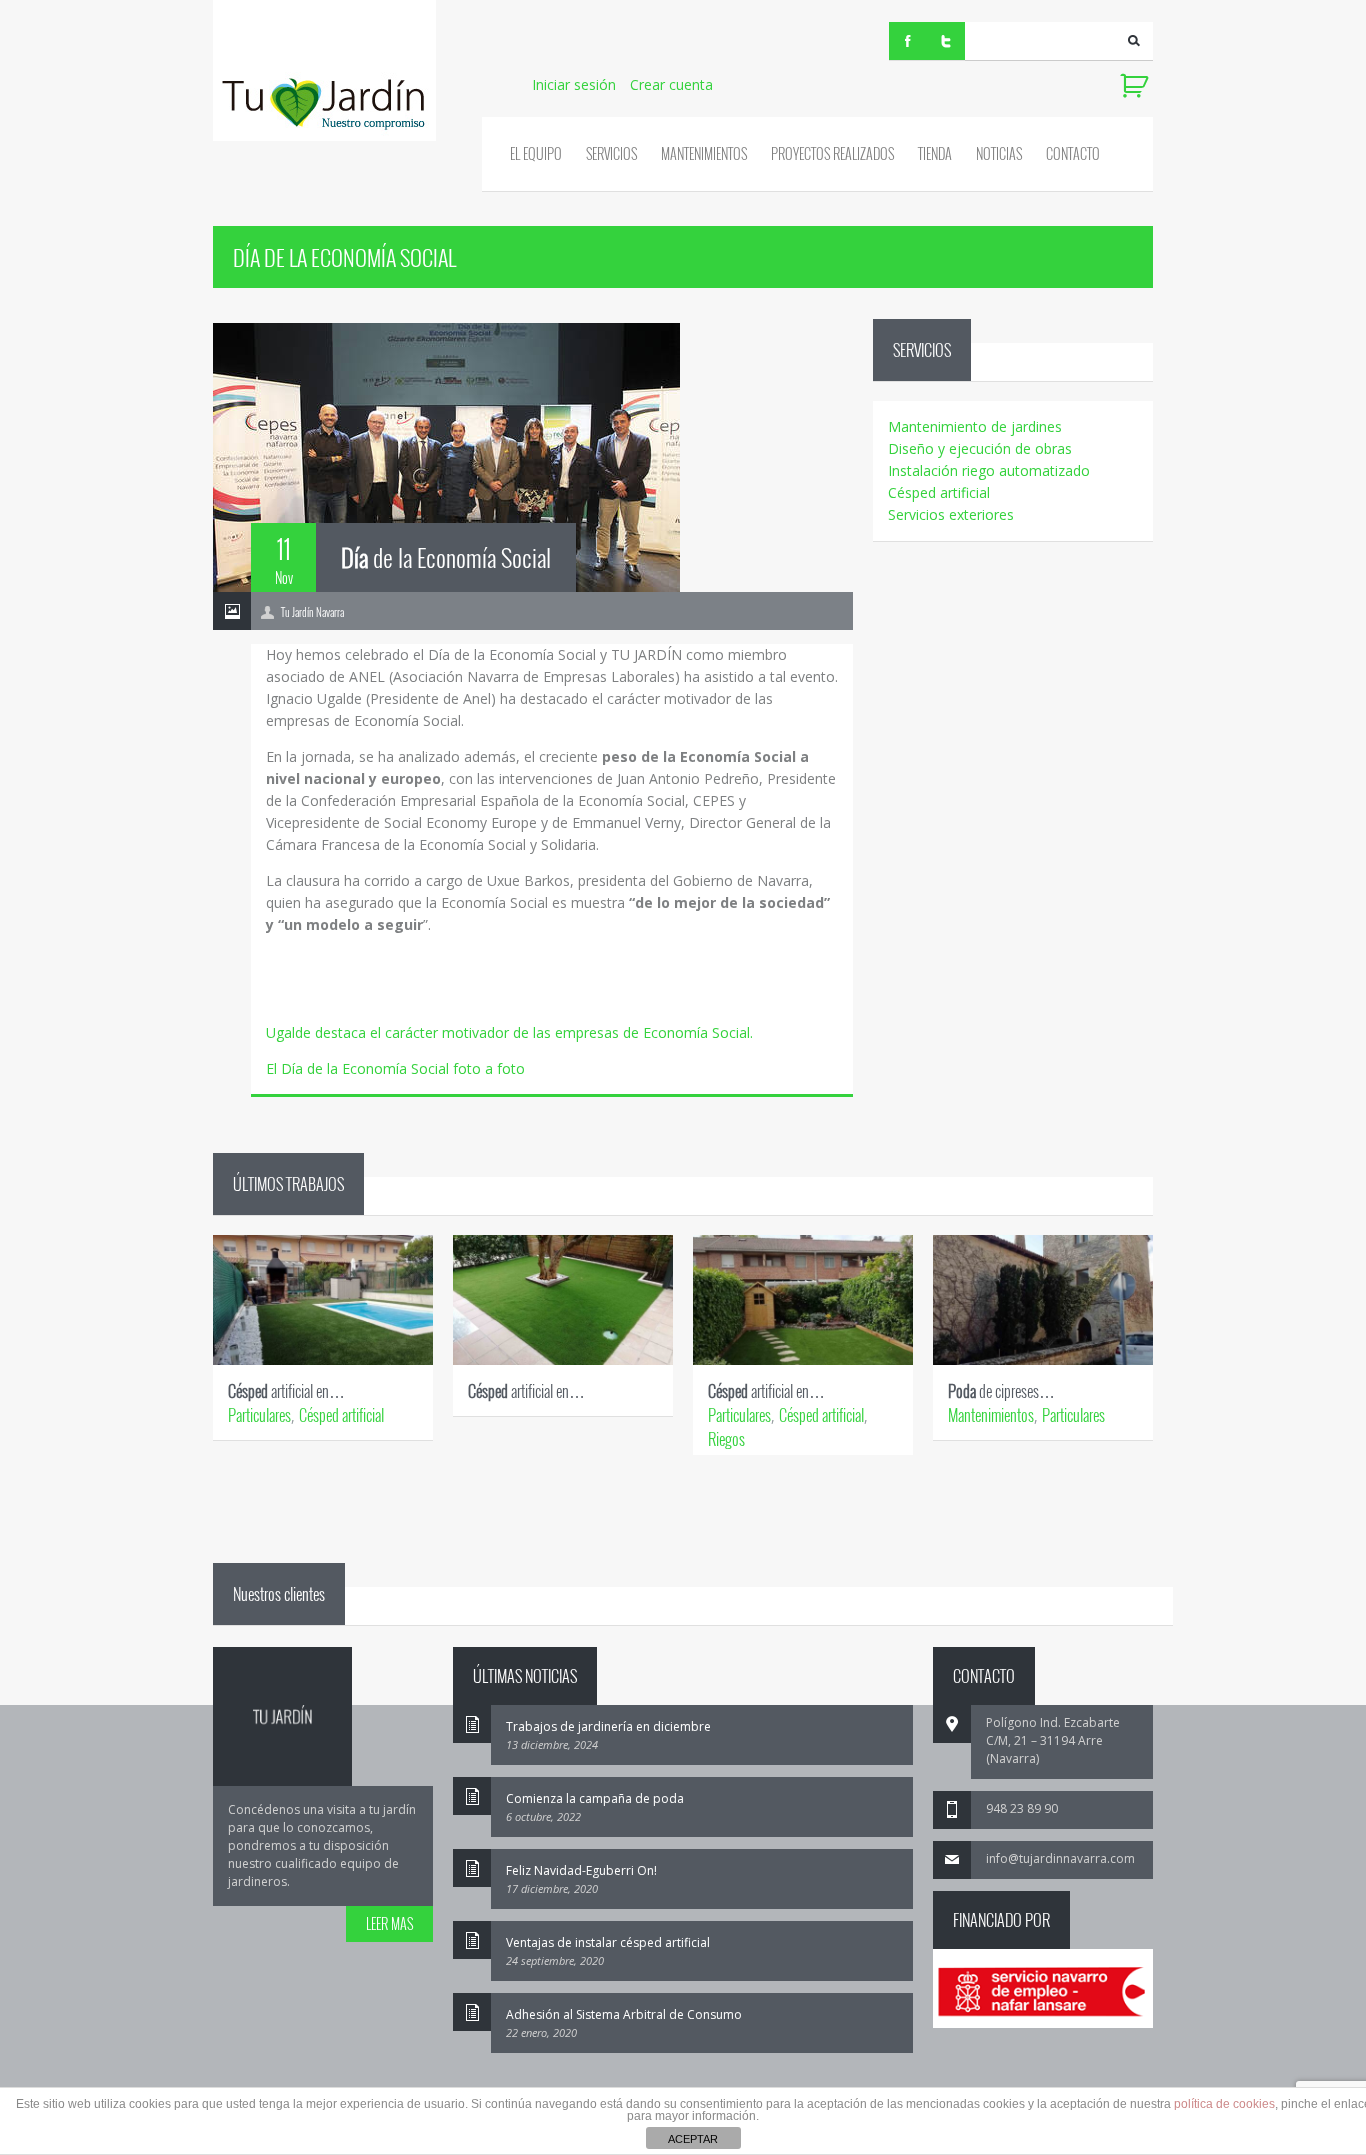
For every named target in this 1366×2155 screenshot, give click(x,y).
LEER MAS (389, 1923)
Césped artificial (939, 492)
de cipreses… (1001, 1391)
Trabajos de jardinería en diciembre (608, 1726)
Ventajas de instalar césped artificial (608, 1942)
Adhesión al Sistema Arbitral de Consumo (624, 2014)
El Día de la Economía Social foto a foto (395, 1068)
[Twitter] (946, 41)
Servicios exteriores (951, 514)
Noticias (999, 153)
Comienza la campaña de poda (595, 1798)
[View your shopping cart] (1136, 86)
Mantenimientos (704, 153)
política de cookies (1224, 2104)
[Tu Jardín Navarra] (324, 70)
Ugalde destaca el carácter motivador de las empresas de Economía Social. (509, 1032)
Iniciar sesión (574, 84)
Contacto (1073, 153)
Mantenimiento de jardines (975, 426)
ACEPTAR (693, 2139)
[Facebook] (908, 41)
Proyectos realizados (832, 153)
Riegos (726, 1439)
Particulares (259, 1415)
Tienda (935, 153)
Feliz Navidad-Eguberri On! (581, 1870)
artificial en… (286, 1391)
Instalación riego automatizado (989, 470)
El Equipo (536, 153)
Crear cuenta (671, 84)
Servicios (611, 153)
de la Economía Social (446, 557)
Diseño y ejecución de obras (980, 448)
